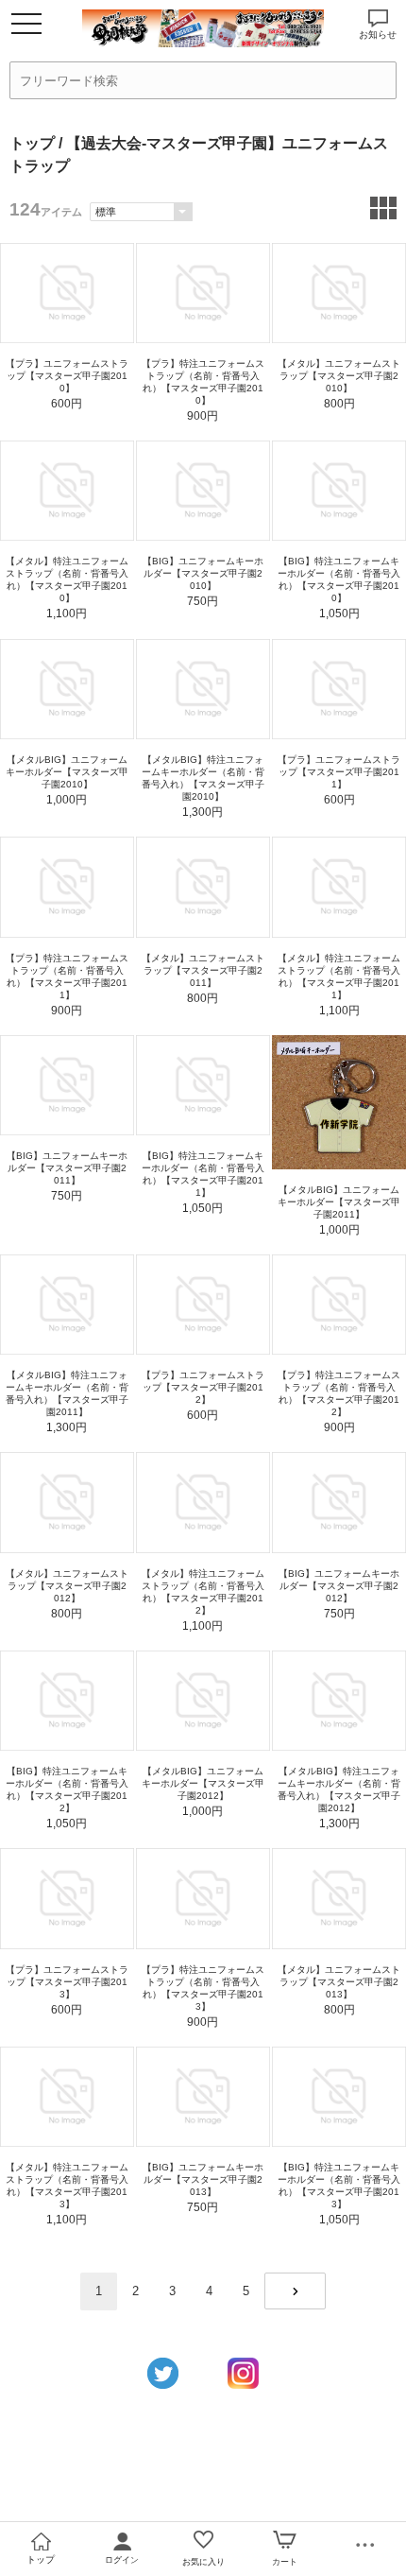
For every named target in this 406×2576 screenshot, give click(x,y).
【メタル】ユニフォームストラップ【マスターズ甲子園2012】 (67, 1586)
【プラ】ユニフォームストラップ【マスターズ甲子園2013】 (67, 1982)
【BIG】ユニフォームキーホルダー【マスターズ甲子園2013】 (203, 2179)
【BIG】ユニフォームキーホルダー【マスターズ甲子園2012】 (339, 1586)
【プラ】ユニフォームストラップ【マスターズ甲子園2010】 (67, 376)
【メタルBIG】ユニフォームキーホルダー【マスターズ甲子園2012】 (203, 1783)
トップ (32, 143)
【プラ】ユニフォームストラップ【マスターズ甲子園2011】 (339, 772)
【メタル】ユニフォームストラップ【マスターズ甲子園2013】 (339, 1982)
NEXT (295, 2291)
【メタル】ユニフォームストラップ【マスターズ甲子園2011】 (203, 970)
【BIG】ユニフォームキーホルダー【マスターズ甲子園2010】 (203, 573)
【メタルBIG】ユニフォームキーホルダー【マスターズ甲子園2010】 (67, 772)
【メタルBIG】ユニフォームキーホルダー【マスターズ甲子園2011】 (339, 1202)
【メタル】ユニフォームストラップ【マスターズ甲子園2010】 (339, 376)
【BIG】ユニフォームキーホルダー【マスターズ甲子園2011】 (67, 1168)
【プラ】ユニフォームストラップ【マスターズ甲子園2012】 (203, 1387)
